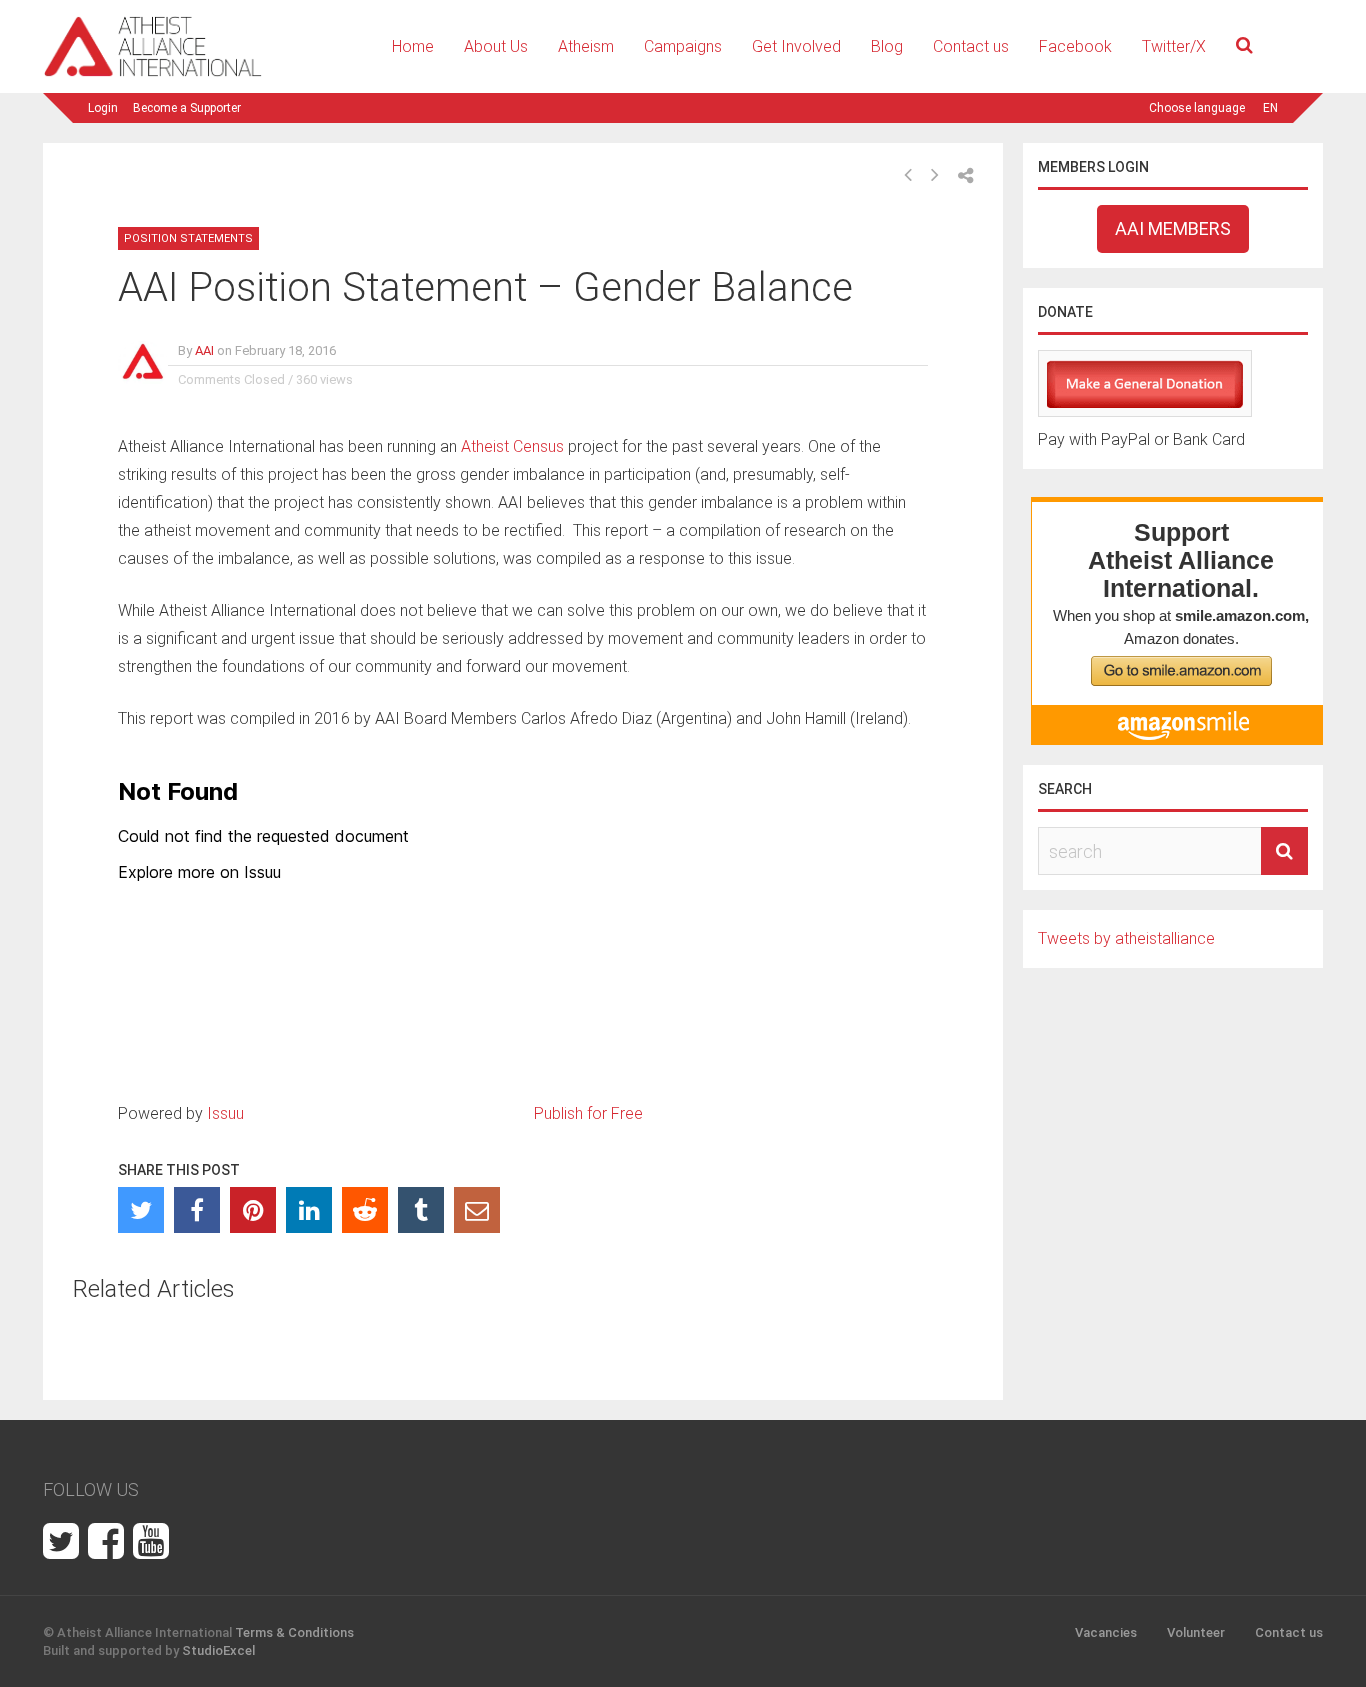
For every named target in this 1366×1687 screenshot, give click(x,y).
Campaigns (683, 46)
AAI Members (1173, 228)
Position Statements (188, 238)
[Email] (477, 1210)
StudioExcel (218, 1650)
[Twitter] (141, 1210)
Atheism (586, 46)
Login (103, 108)
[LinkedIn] (309, 1210)
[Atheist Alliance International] (153, 74)
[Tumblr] (421, 1210)
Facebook (1075, 46)
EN (1270, 108)
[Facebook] (197, 1210)
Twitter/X (1174, 46)
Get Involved (796, 46)
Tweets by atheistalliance (1126, 938)
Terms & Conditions (294, 1632)
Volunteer (1196, 1632)
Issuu (225, 1113)
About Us (496, 46)
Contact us (971, 46)
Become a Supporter (187, 108)
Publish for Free (588, 1113)
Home (413, 46)
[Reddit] (365, 1210)
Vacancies (1106, 1632)
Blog (887, 46)
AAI (204, 350)
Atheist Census (512, 446)
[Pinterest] (253, 1210)
